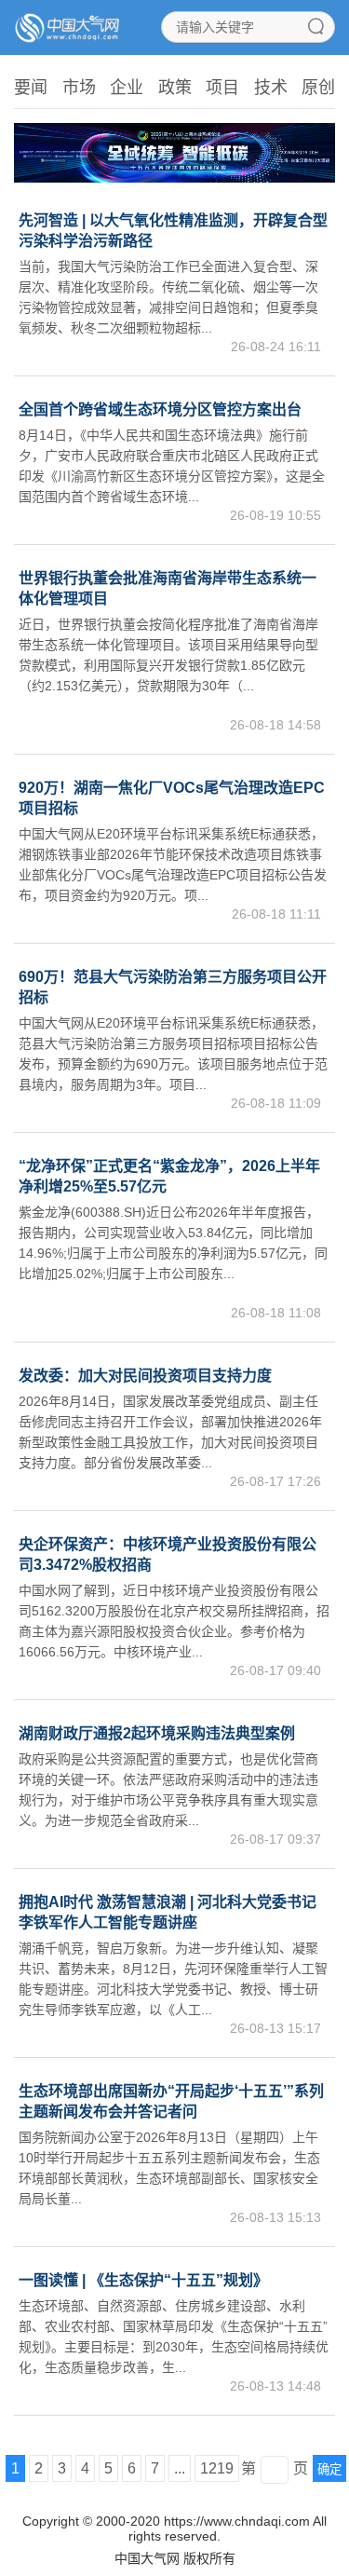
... (180, 2468)
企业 (127, 88)
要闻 (31, 88)
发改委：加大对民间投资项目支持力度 (145, 1376)
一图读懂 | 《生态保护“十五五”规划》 (143, 2280)
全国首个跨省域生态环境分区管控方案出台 (160, 409)
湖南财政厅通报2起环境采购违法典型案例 (157, 1733)
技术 (271, 88)
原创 (318, 88)
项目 (222, 88)
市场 (79, 88)
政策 (175, 88)
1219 (217, 2468)
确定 (329, 2469)
